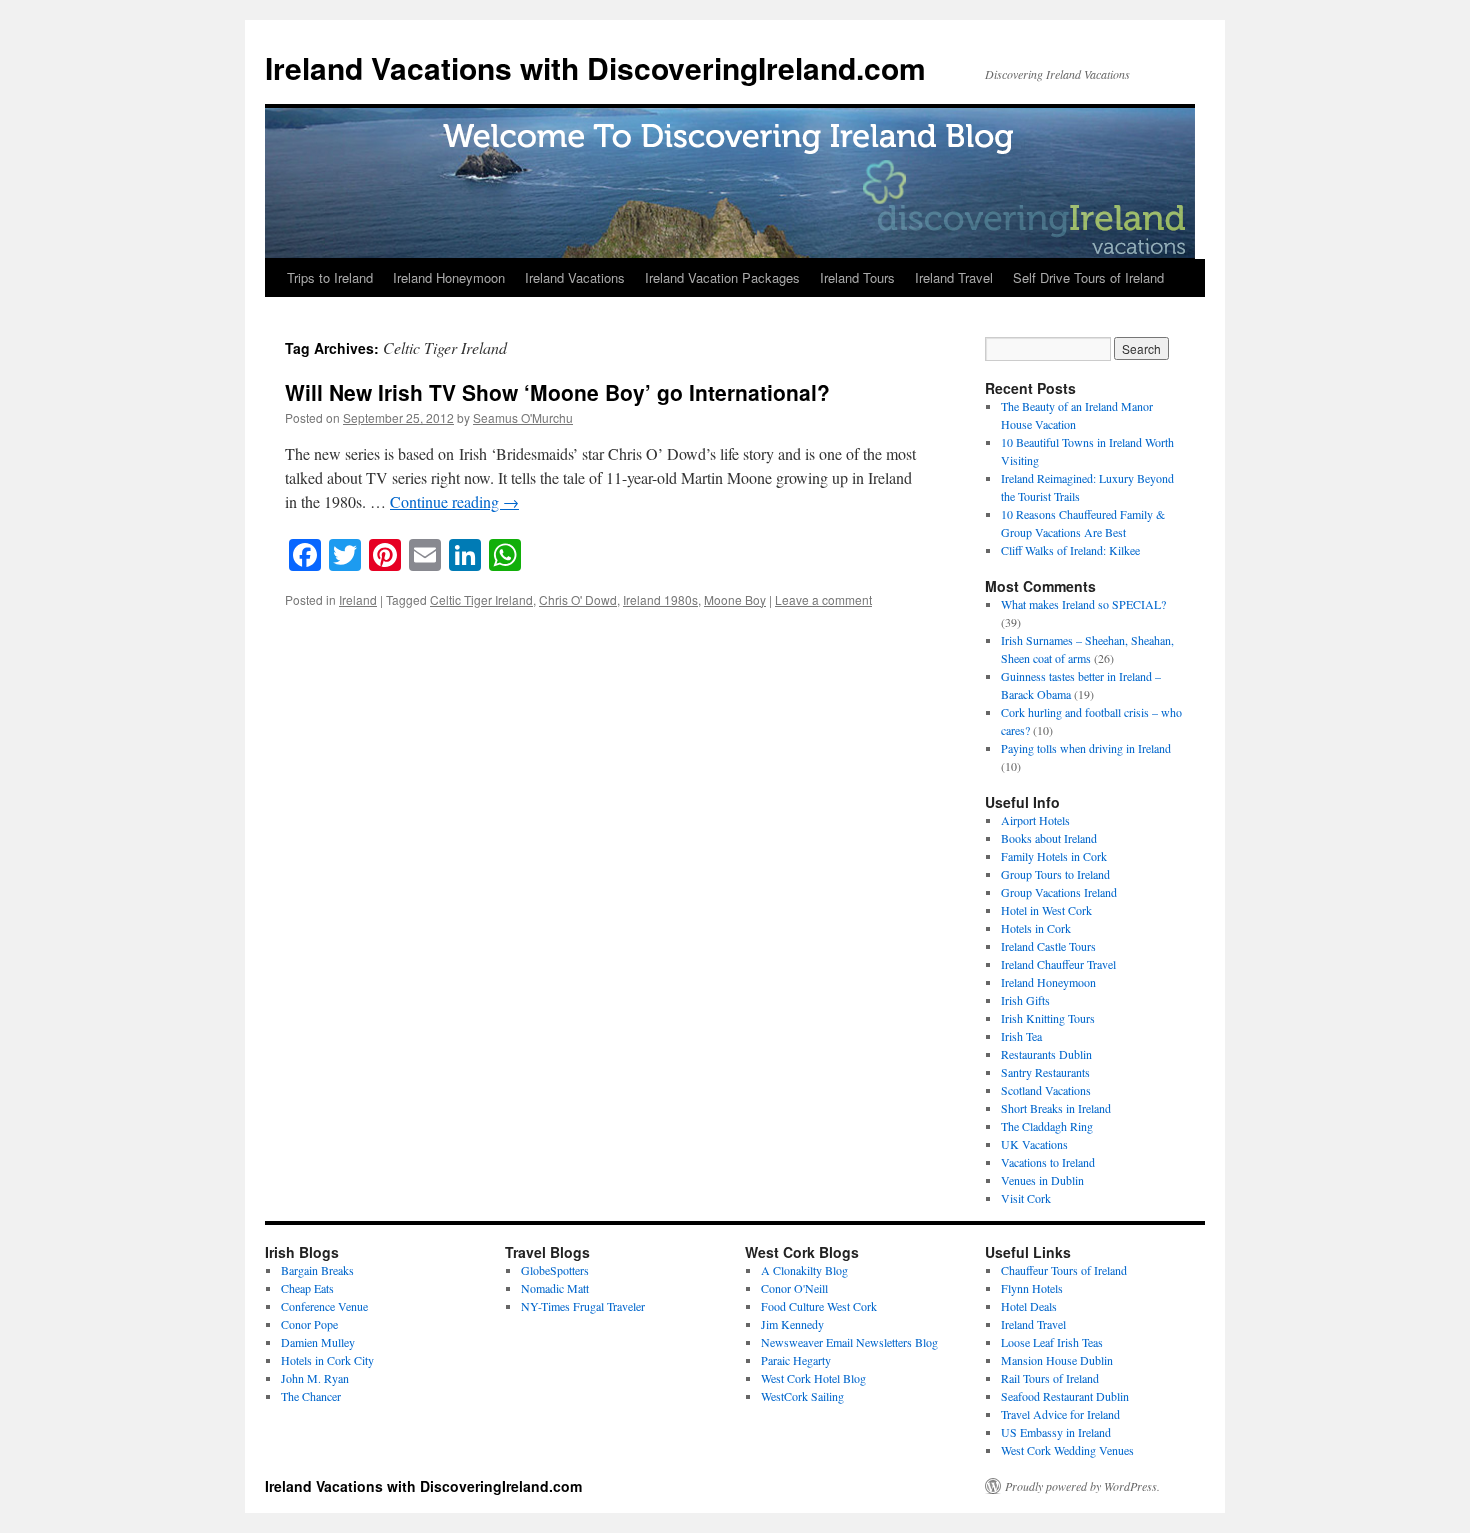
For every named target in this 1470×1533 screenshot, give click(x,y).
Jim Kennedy (792, 1324)
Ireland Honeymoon (449, 277)
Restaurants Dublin (1046, 1054)
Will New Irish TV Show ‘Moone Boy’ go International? (557, 392)
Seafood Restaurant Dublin (1065, 1396)
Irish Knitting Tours (1048, 1018)
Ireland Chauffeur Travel (1058, 964)
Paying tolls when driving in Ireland (1086, 748)
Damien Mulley (318, 1342)
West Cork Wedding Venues (1067, 1450)
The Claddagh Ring (1047, 1126)
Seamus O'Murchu (523, 417)
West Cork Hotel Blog (813, 1378)
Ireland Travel (954, 277)
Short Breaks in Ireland (1056, 1108)
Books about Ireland (1049, 838)
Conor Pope (309, 1324)
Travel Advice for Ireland (1060, 1414)
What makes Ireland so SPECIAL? (1083, 604)
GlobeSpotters (555, 1270)
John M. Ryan (315, 1378)
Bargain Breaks (317, 1270)
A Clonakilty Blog (804, 1270)
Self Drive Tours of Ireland (1088, 277)
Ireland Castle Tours (1048, 946)
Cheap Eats (307, 1288)
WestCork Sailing (802, 1396)
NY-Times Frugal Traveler (583, 1306)
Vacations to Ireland (1048, 1162)
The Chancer (311, 1396)
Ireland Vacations (575, 277)
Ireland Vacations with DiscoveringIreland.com (595, 67)
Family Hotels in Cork (1054, 856)
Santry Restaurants (1045, 1072)
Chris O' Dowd (578, 599)
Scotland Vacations (1046, 1090)
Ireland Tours (857, 277)
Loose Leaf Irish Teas (1052, 1342)
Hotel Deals (1029, 1306)
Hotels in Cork (1036, 928)
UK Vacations (1034, 1144)
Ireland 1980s (660, 599)
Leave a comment (823, 599)
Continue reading (454, 501)
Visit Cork (1026, 1198)
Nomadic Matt (555, 1288)
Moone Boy (735, 599)
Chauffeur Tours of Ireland (1064, 1270)
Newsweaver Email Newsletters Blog (849, 1342)
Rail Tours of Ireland (1050, 1378)
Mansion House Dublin (1057, 1360)
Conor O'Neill (794, 1288)
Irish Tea (1021, 1036)
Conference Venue (324, 1306)
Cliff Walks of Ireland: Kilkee (1070, 550)
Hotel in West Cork (1046, 910)
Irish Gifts (1025, 1000)
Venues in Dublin (1042, 1180)
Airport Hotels (1035, 820)
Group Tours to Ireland (1055, 874)
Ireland (358, 599)
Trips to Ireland (330, 277)
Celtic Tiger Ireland (481, 599)
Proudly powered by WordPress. (1082, 1486)
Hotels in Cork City (327, 1360)
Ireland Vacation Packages (722, 277)
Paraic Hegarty (796, 1360)
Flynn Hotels (1032, 1288)
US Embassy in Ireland (1056, 1432)
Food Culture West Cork (819, 1306)
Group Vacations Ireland (1059, 892)
